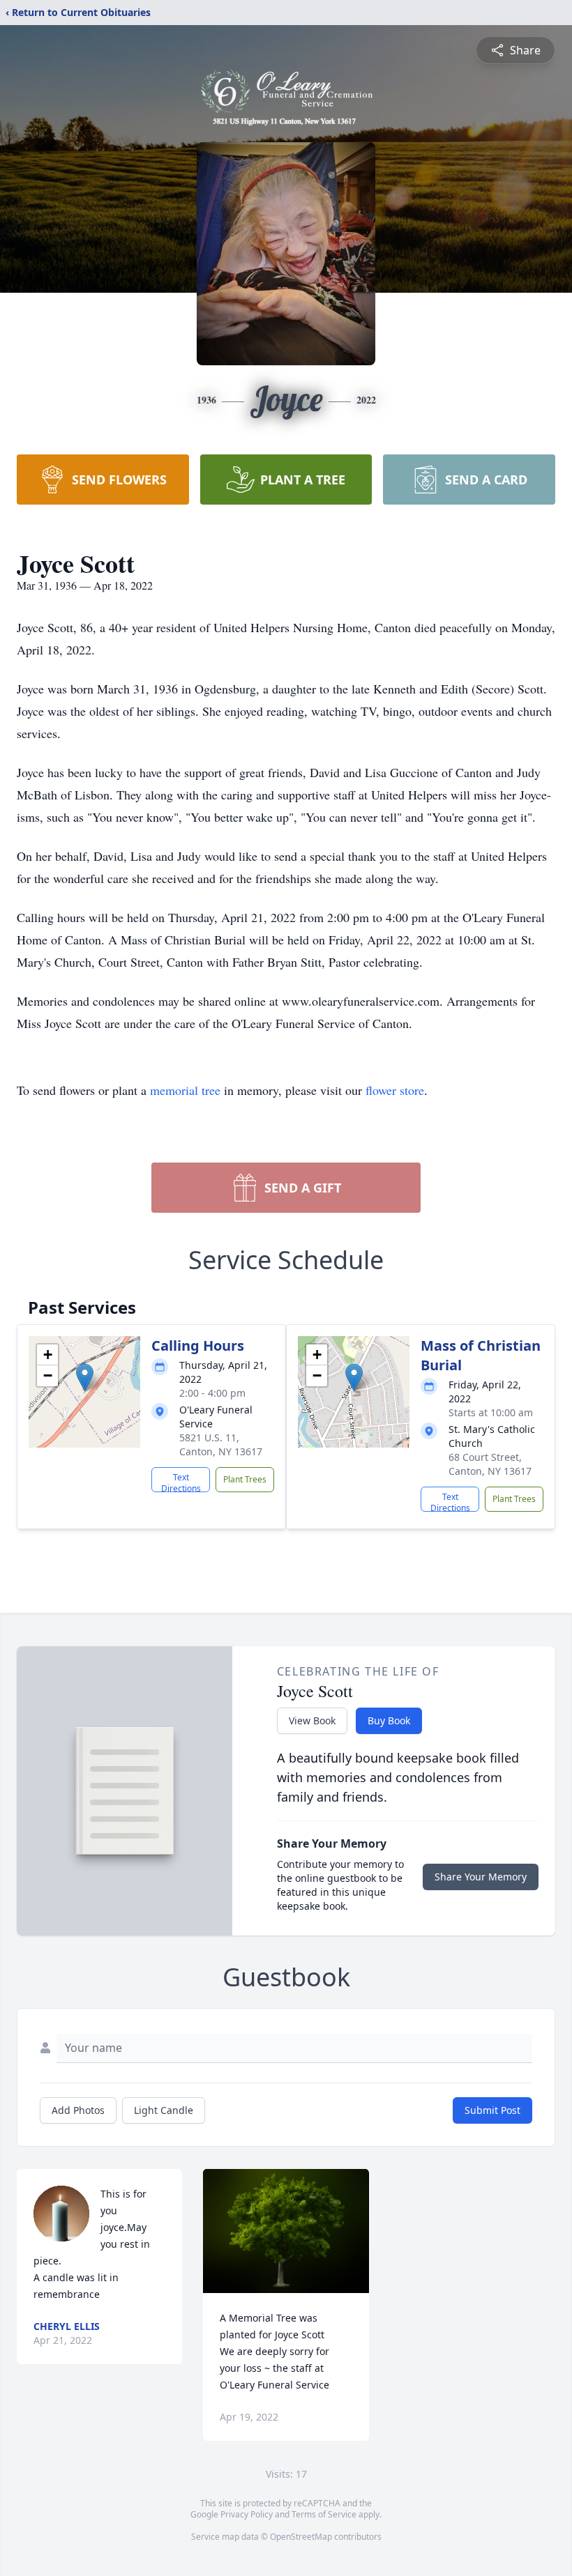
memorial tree (185, 1090)
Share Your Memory (481, 1877)
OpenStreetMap (301, 2537)
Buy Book (389, 1720)
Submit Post (492, 2110)
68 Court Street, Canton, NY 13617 (490, 1464)
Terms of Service (324, 2514)
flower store (395, 1090)
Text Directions (181, 1482)
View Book (312, 1720)
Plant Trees (245, 1479)
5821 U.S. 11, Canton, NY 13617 (221, 1444)
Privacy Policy (247, 2514)
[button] (85, 1378)
